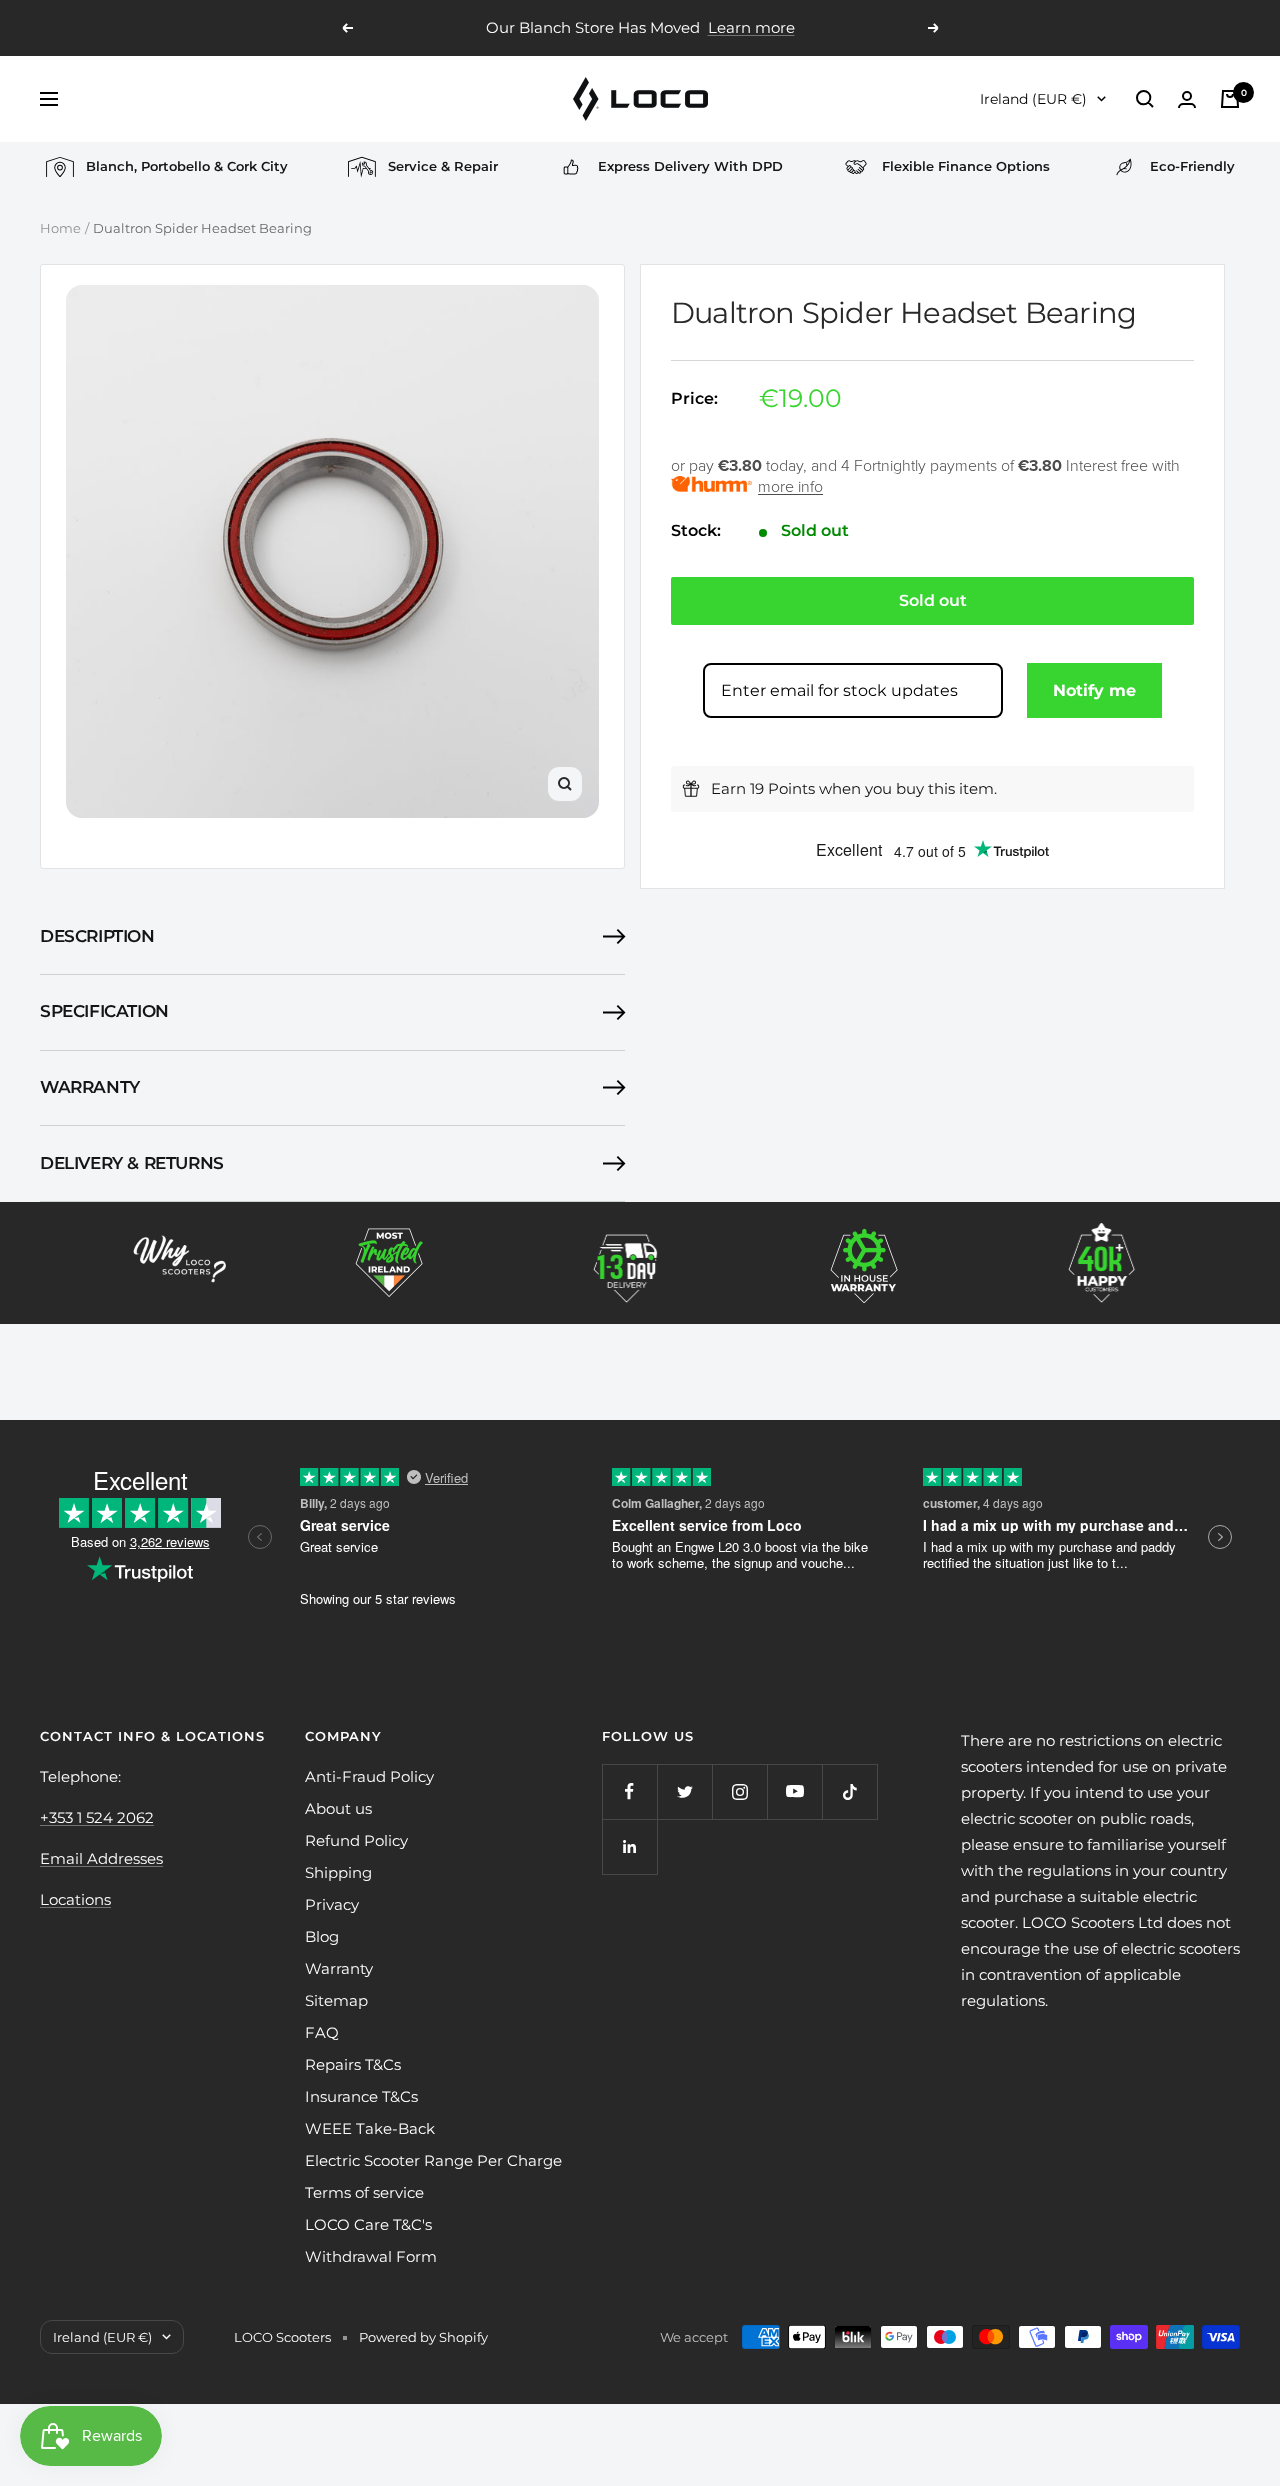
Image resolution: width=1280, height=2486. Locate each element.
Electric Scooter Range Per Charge (433, 2160)
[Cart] (1230, 99)
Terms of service (364, 2192)
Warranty (90, 1087)
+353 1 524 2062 (97, 1817)
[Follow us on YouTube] (794, 1791)
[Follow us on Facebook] (629, 1791)
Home (60, 228)
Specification (104, 1011)
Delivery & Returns (132, 1163)
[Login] (1187, 99)
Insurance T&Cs (361, 2096)
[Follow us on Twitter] (684, 1791)
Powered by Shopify (423, 2337)
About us (338, 1808)
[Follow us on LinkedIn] (629, 1846)
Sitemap (336, 2000)
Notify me (1094, 690)
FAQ (322, 2032)
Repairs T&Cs (353, 2064)
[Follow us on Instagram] (739, 1791)
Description (97, 936)
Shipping (338, 1872)
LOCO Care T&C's (368, 2224)
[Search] (1145, 99)
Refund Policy (356, 1840)
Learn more (751, 27)
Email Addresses (101, 1858)
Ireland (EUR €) (1033, 99)
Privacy (332, 1904)
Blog (322, 1936)
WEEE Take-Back (370, 2128)
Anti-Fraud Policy (369, 1776)
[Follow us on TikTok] (849, 1791)
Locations (75, 1899)
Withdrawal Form (371, 2256)
